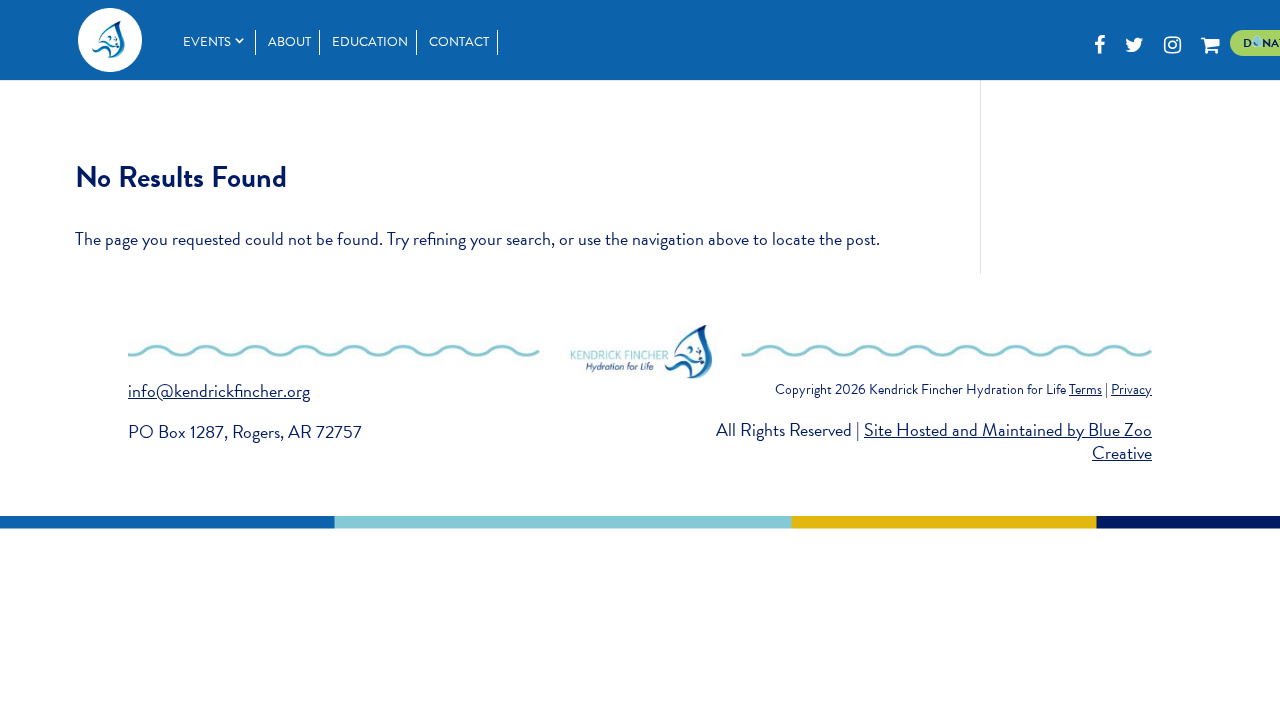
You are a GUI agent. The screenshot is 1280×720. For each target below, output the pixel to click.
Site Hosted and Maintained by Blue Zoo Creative (1008, 441)
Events (207, 42)
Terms (1085, 389)
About (289, 42)
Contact (459, 42)
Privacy (1131, 389)
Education (370, 42)
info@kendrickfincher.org (219, 390)
